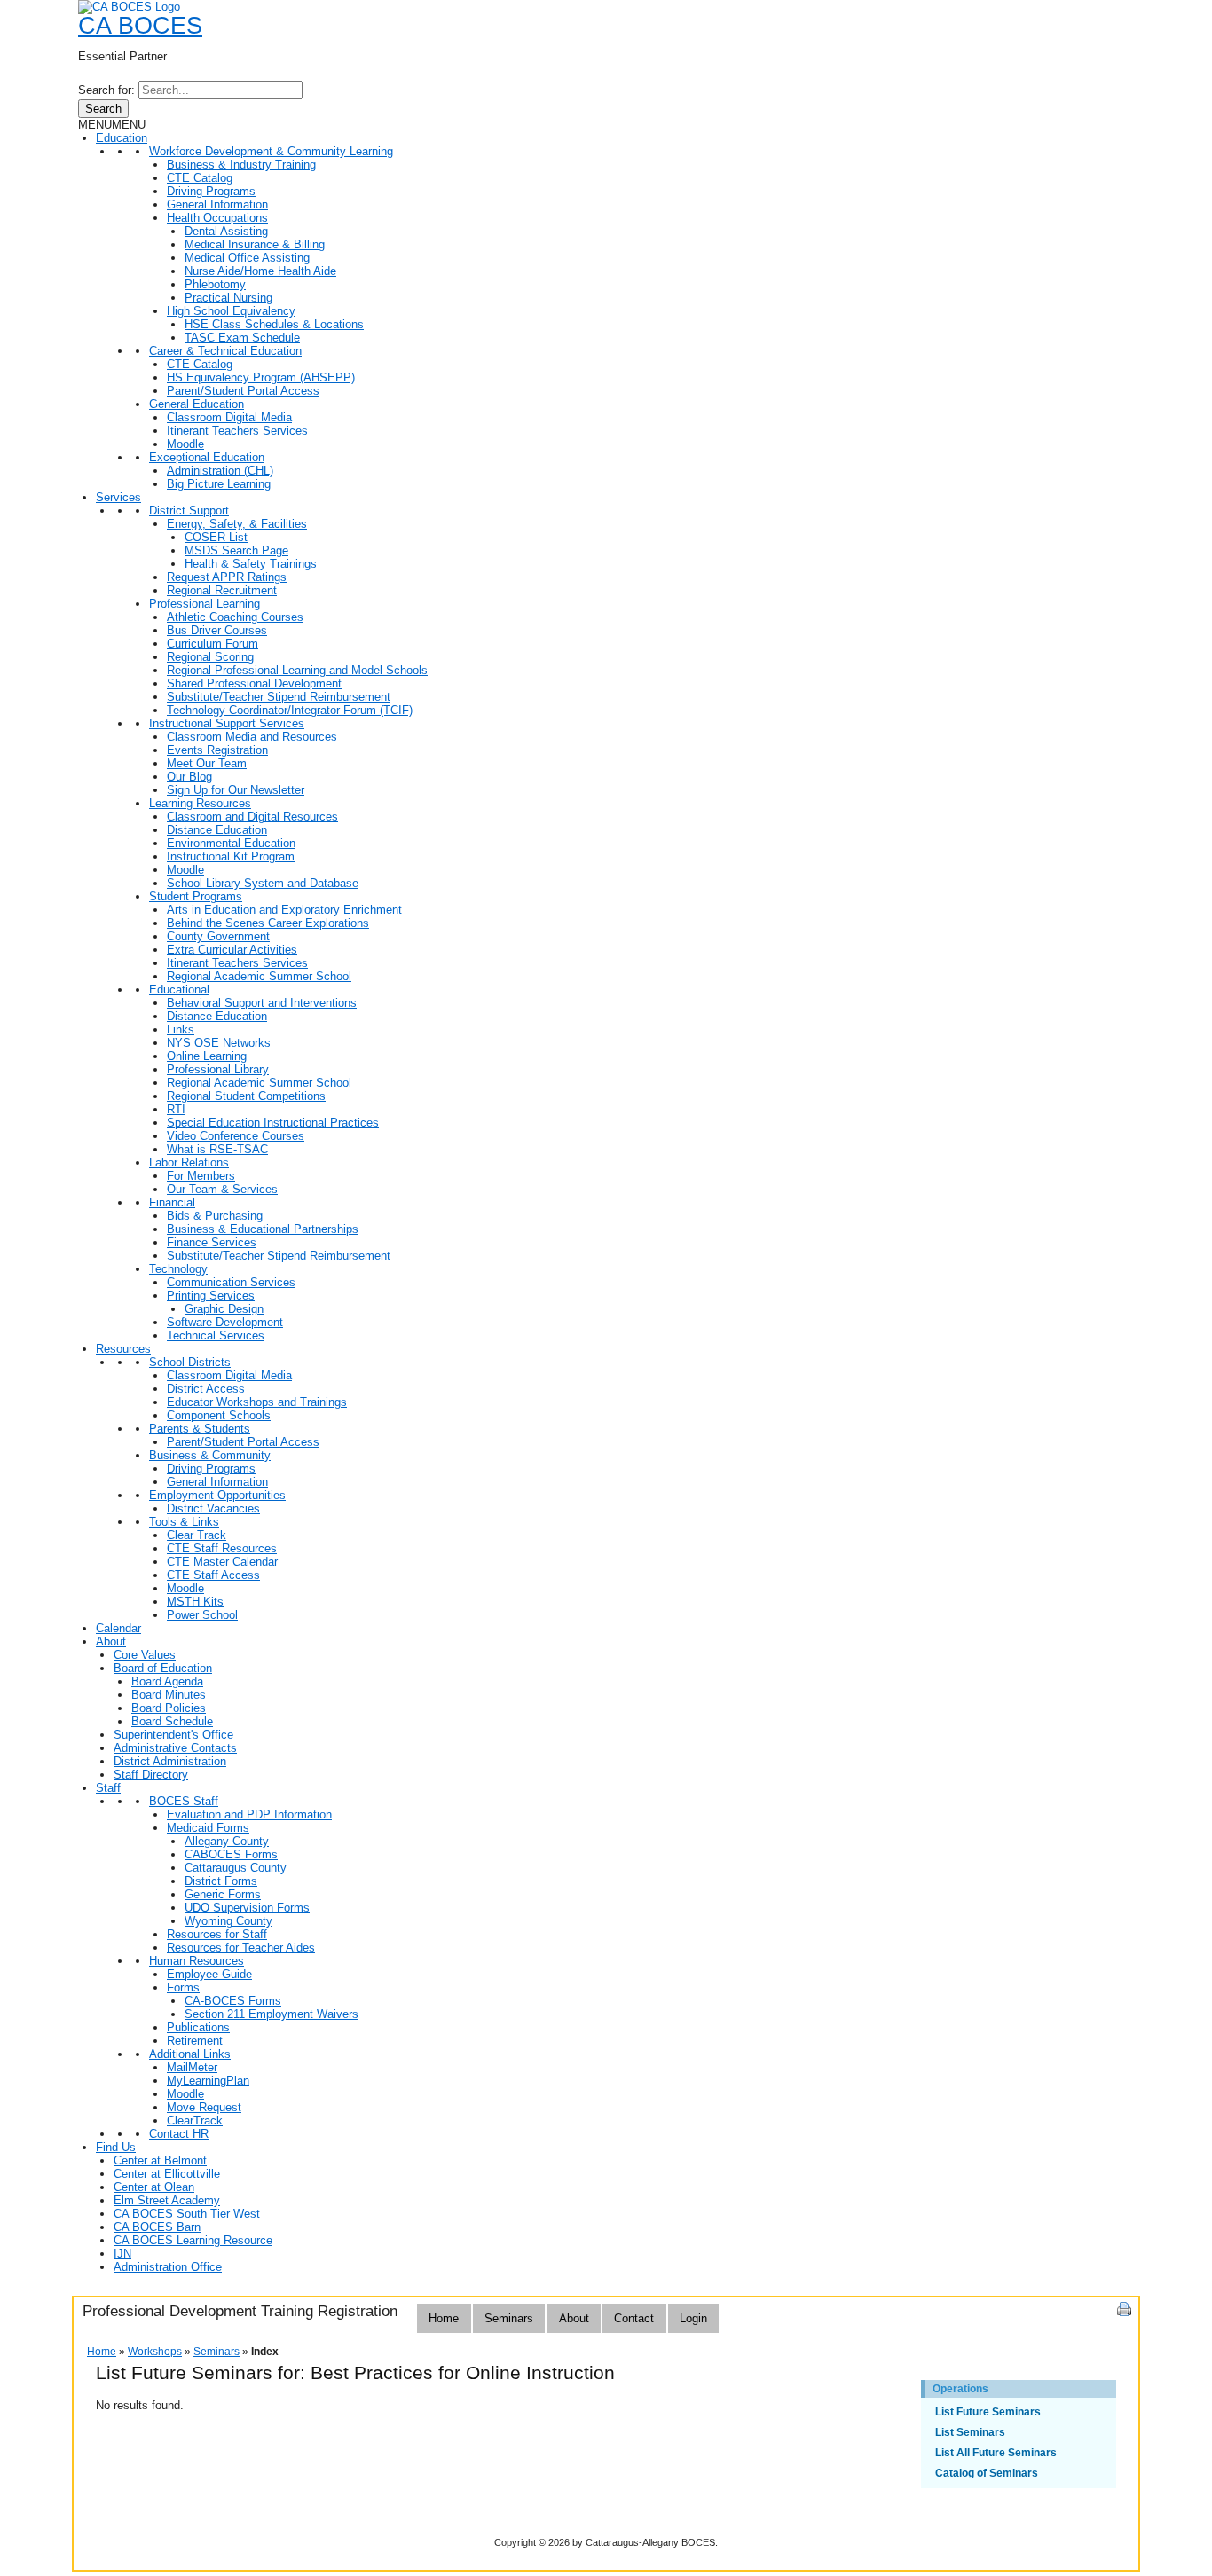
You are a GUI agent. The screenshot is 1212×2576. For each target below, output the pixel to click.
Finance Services (212, 1242)
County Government (218, 936)
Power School (202, 1615)
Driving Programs (211, 191)
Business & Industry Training (241, 165)
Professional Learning (205, 604)
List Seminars (970, 2432)
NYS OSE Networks (219, 1043)
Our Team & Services (222, 1189)
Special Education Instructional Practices (273, 1123)
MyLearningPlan (208, 2081)
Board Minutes (169, 1695)
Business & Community (210, 1455)
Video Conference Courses (236, 1136)
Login (693, 2318)
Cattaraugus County (236, 1868)
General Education (197, 404)
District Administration (170, 1761)
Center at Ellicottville (167, 2174)
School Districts (190, 1362)
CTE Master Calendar (222, 1562)
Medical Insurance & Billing (255, 244)
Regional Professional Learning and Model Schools (297, 670)
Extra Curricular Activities (232, 950)
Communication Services (231, 1282)
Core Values (145, 1655)
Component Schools (219, 1415)
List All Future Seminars (996, 2453)
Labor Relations (189, 1162)
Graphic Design (224, 1309)
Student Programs (196, 896)
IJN (122, 2254)
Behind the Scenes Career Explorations (268, 923)
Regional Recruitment (222, 590)
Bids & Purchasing (215, 1216)
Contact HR (179, 2134)
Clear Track (197, 1535)
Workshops (155, 2352)
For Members (201, 1176)
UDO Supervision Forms (247, 1908)
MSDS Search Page (236, 550)
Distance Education (217, 830)
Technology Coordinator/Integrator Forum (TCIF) (290, 710)
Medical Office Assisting (247, 258)
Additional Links (190, 2054)
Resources (123, 1349)
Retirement (195, 2041)
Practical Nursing (228, 298)
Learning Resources (200, 803)
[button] (112, 125)
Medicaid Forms (208, 1828)
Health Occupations (217, 218)
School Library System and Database (263, 883)
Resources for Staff (217, 1934)
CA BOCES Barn (157, 2227)
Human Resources (197, 1961)
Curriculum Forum (212, 644)
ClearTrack (195, 2120)
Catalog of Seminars (987, 2473)
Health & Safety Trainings (251, 564)
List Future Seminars (988, 2412)
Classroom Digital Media (229, 417)
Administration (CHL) (220, 471)
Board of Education (163, 1668)
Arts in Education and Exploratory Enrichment (284, 910)
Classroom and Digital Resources (252, 817)
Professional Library (218, 1069)
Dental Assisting (226, 231)
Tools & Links (184, 1522)
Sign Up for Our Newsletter (236, 790)
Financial (172, 1202)
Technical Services (216, 1335)
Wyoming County (228, 1921)
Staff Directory (151, 1775)
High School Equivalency (231, 311)
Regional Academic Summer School (259, 976)
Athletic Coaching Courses (235, 617)
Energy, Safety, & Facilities (237, 524)
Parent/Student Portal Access (243, 391)
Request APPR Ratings (227, 577)
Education (122, 138)
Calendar (118, 1628)
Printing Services (211, 1296)
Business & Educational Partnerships (263, 1229)
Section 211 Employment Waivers (272, 2014)
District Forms (221, 1881)
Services (118, 497)
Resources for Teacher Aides (241, 1948)
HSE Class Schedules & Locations (274, 324)
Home (444, 2318)
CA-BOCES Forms (233, 2001)
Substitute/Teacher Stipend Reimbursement (279, 697)
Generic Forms (223, 1894)
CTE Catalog (200, 178)
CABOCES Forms (231, 1854)
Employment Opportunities (217, 1495)
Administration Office (168, 2267)
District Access (206, 1389)
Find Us (116, 2147)
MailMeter (192, 2067)
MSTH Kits (195, 1602)
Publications (198, 2027)
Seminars (509, 2318)
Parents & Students (200, 1429)
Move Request (204, 2107)
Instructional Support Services (227, 723)
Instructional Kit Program (231, 856)
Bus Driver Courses (217, 630)
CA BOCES (140, 26)
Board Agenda (167, 1681)
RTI (176, 1109)
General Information (217, 204)
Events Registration (217, 750)
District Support (189, 510)
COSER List (216, 537)
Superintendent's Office (173, 1735)
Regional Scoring (210, 657)
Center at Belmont (160, 2160)
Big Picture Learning (219, 484)
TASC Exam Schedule (242, 338)
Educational (179, 990)
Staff (108, 1788)
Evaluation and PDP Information (249, 1814)
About (111, 1641)
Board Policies (169, 1708)
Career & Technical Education (225, 351)
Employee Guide (209, 1974)
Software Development (225, 1322)
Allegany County (227, 1841)
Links (181, 1029)
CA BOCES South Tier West (187, 2214)
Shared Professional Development (254, 683)
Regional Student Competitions (246, 1096)
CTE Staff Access (213, 1575)
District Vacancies (213, 1508)
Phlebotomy (215, 284)
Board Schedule (172, 1721)
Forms (183, 1987)
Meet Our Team (207, 763)
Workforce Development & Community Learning (271, 151)
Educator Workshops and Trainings (257, 1402)
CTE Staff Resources (222, 1548)
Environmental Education (231, 843)
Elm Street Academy (167, 2200)
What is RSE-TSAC (217, 1149)
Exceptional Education (207, 457)
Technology (178, 1269)
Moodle (185, 444)
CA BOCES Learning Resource (193, 2240)
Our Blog (189, 777)
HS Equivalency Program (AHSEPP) (261, 377)
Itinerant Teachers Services (237, 431)
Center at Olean (154, 2187)
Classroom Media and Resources (252, 737)
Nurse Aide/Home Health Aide (260, 271)
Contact (634, 2318)
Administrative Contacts (175, 1748)
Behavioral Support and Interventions (262, 1003)
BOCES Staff (184, 1801)
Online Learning (207, 1056)
